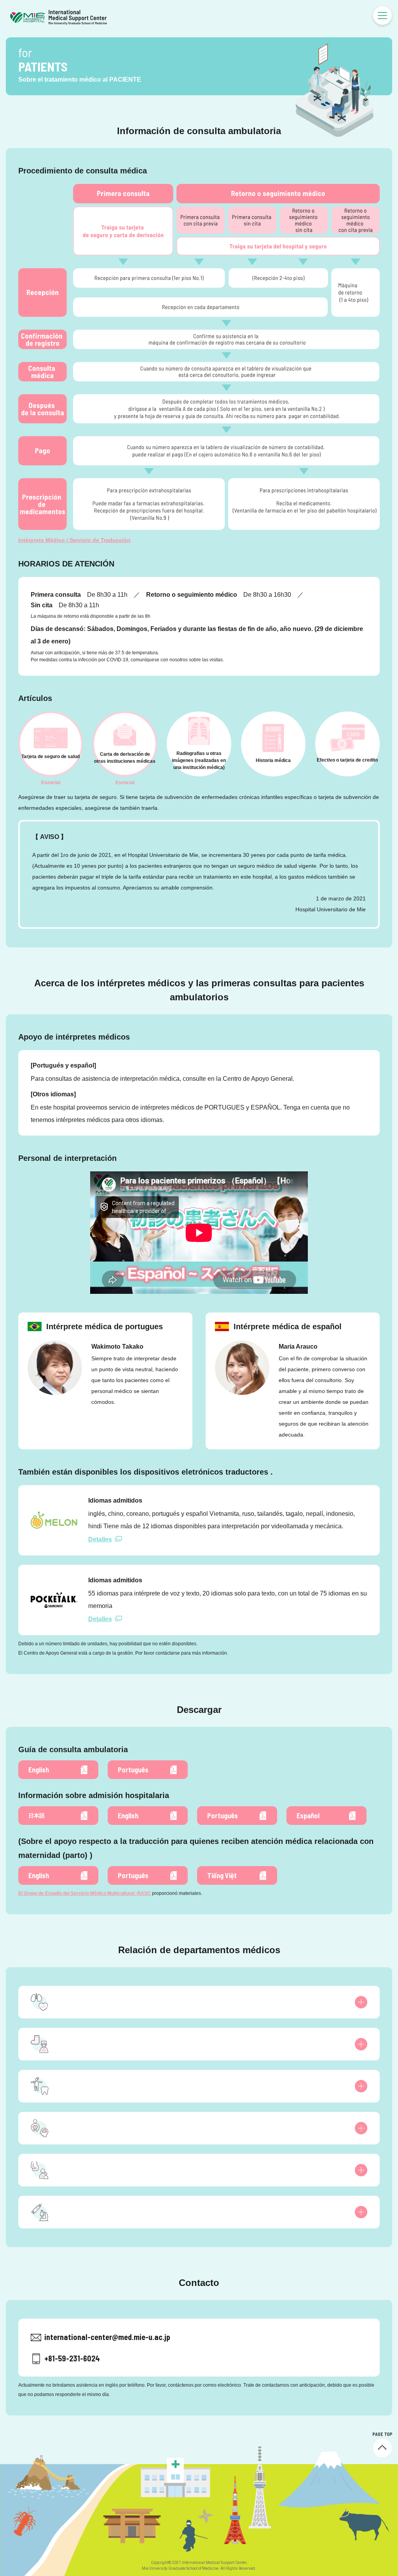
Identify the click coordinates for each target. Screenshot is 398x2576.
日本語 (37, 1816)
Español (308, 1816)
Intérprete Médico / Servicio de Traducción (74, 540)
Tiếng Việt (222, 1875)
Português (133, 1770)
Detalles (100, 1539)
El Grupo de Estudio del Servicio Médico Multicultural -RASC (85, 1893)
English (39, 1770)
